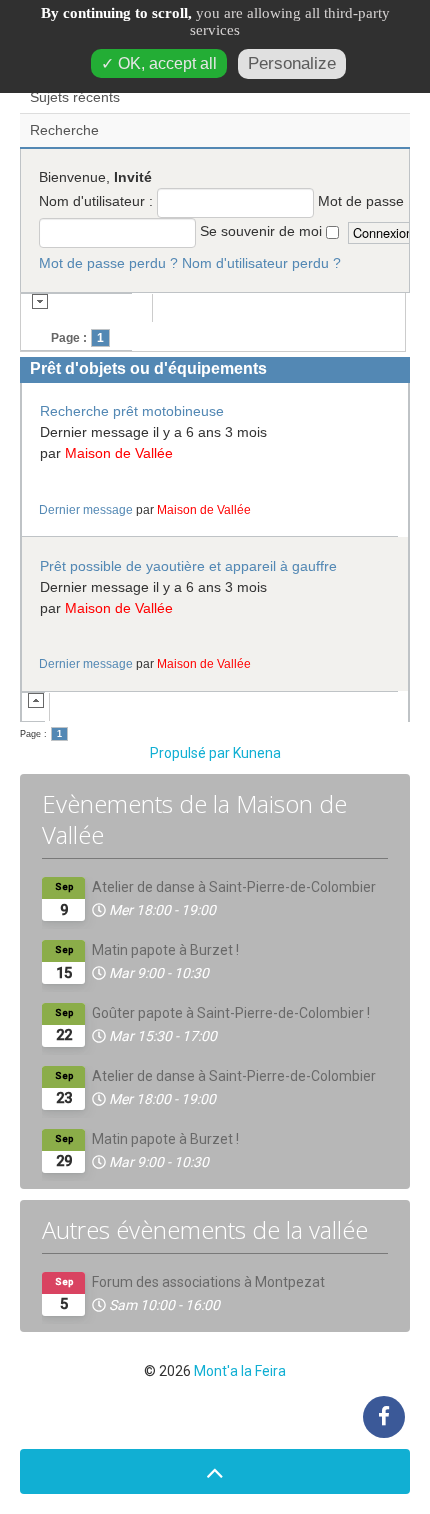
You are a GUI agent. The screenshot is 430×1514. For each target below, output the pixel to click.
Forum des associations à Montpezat (208, 1282)
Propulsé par (191, 753)
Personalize (292, 63)
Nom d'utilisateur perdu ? (261, 263)
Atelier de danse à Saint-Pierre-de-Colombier (234, 887)
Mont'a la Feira (240, 1371)
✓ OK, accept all (159, 63)
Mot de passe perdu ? (108, 263)
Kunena (257, 753)
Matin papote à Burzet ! (165, 950)
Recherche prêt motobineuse (132, 411)
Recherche (64, 130)
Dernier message (86, 509)
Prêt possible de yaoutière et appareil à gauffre (188, 566)
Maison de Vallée (119, 453)
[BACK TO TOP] (215, 1471)
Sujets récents (75, 97)
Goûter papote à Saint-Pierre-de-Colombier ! (231, 1013)
